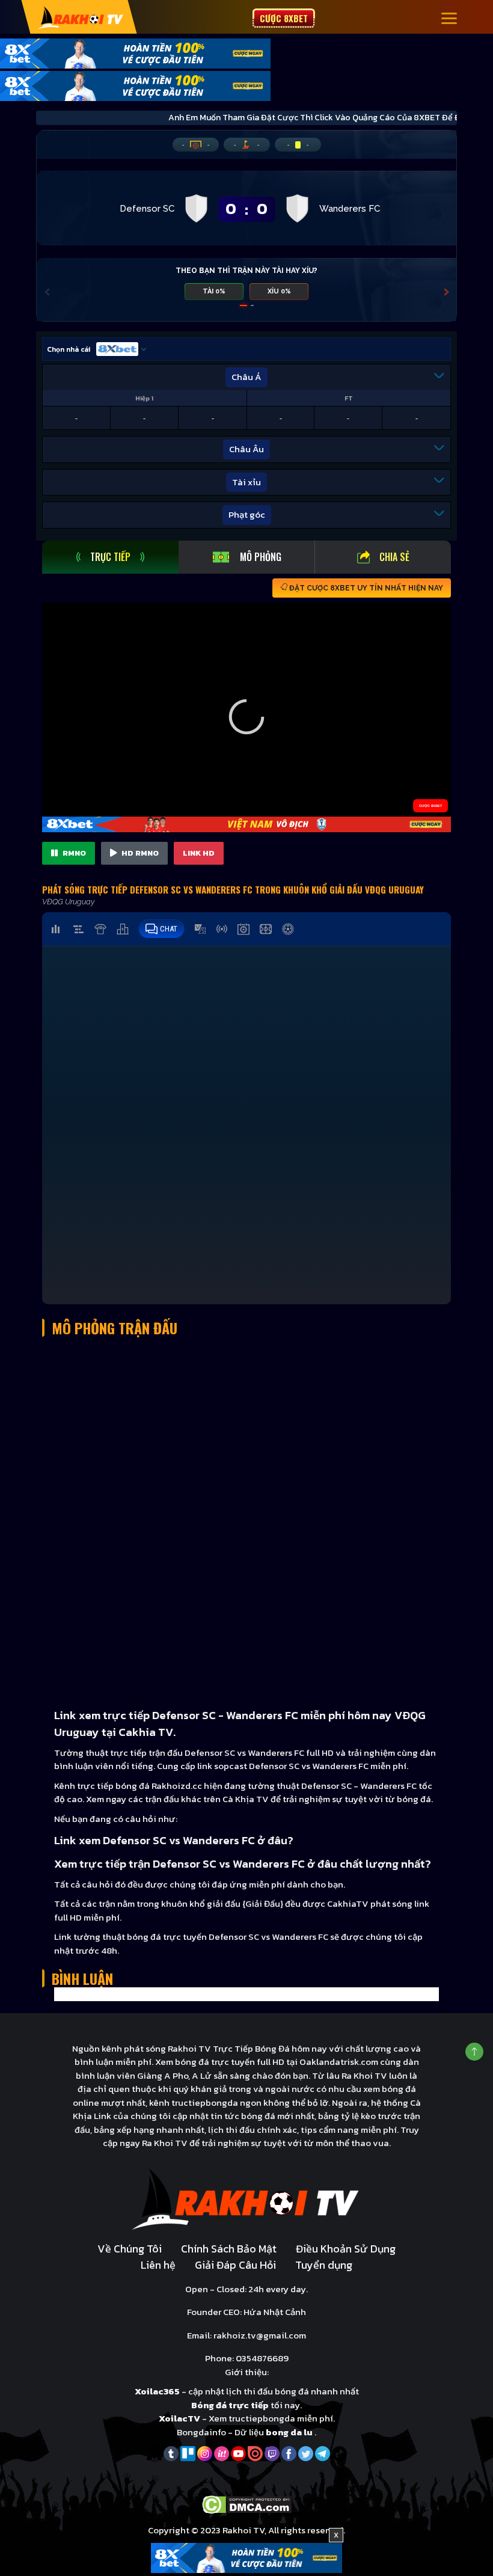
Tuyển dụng (324, 2265)
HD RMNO (139, 853)
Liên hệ (158, 2265)
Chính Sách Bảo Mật (229, 2249)
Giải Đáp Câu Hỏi (235, 2265)
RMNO (73, 853)
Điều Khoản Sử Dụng (346, 2249)
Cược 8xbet (284, 18)
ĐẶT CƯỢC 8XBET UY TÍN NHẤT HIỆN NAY (365, 588)
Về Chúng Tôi (130, 2249)
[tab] (110, 557)
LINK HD (199, 853)
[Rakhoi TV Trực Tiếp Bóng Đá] (81, 17)
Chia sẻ (394, 557)
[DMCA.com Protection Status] (247, 2504)
